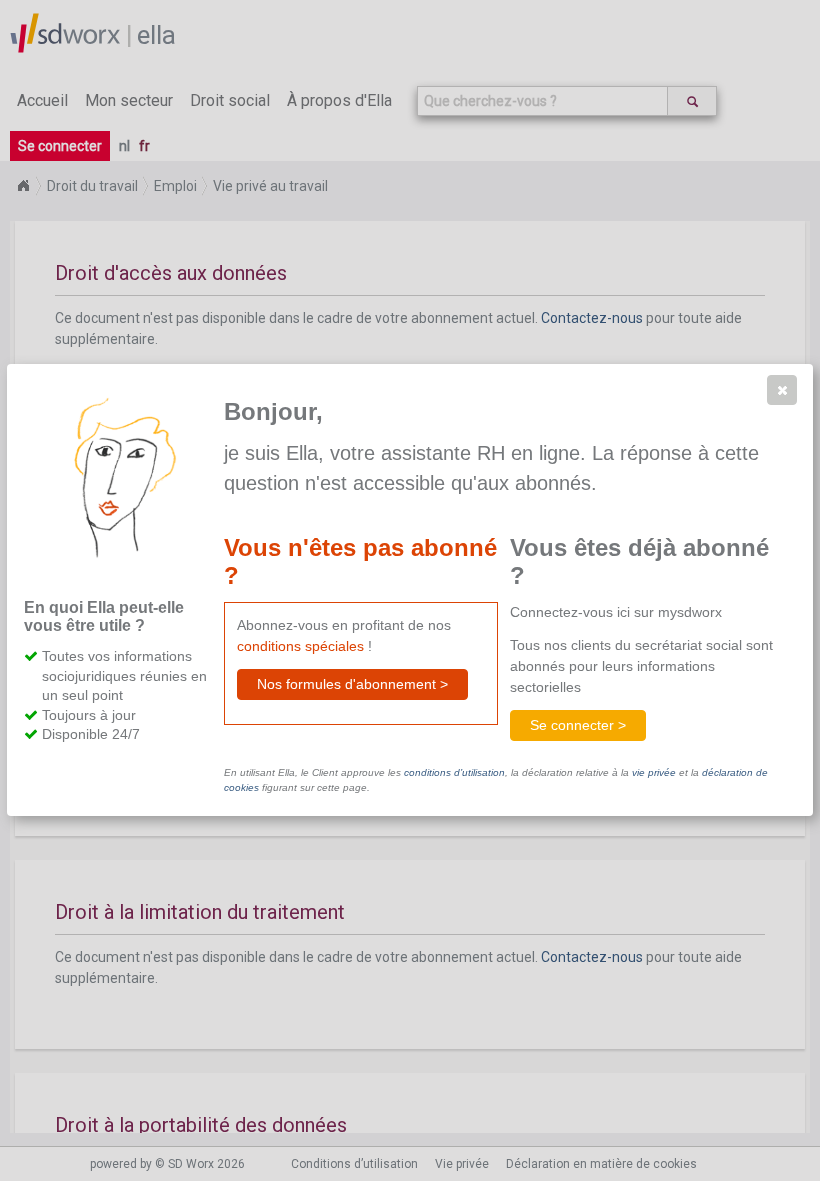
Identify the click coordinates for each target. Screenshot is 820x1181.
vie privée (654, 772)
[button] (782, 390)
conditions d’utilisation (454, 772)
